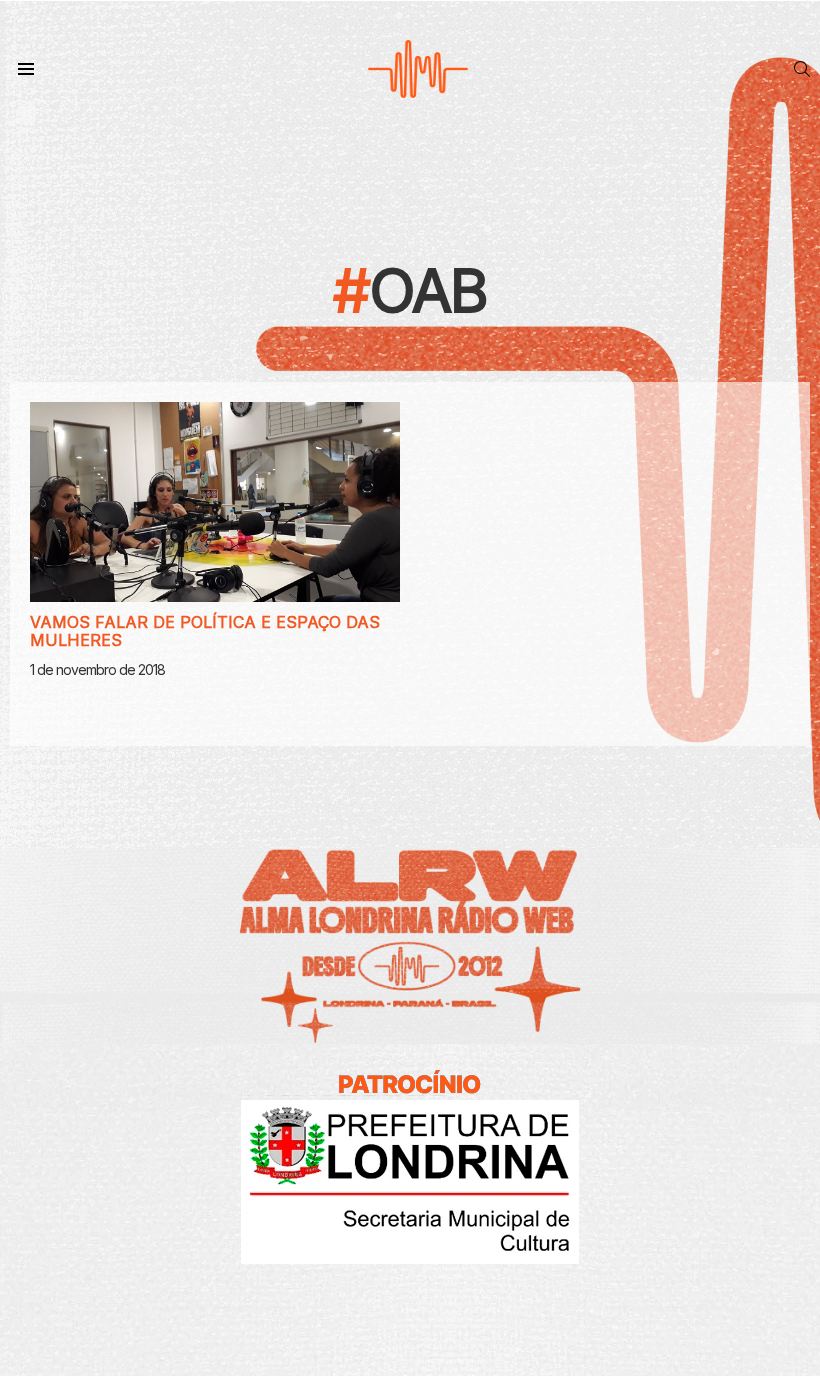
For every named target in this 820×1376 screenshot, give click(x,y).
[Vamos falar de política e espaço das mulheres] (215, 502)
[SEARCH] (802, 69)
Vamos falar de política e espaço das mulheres (205, 631)
